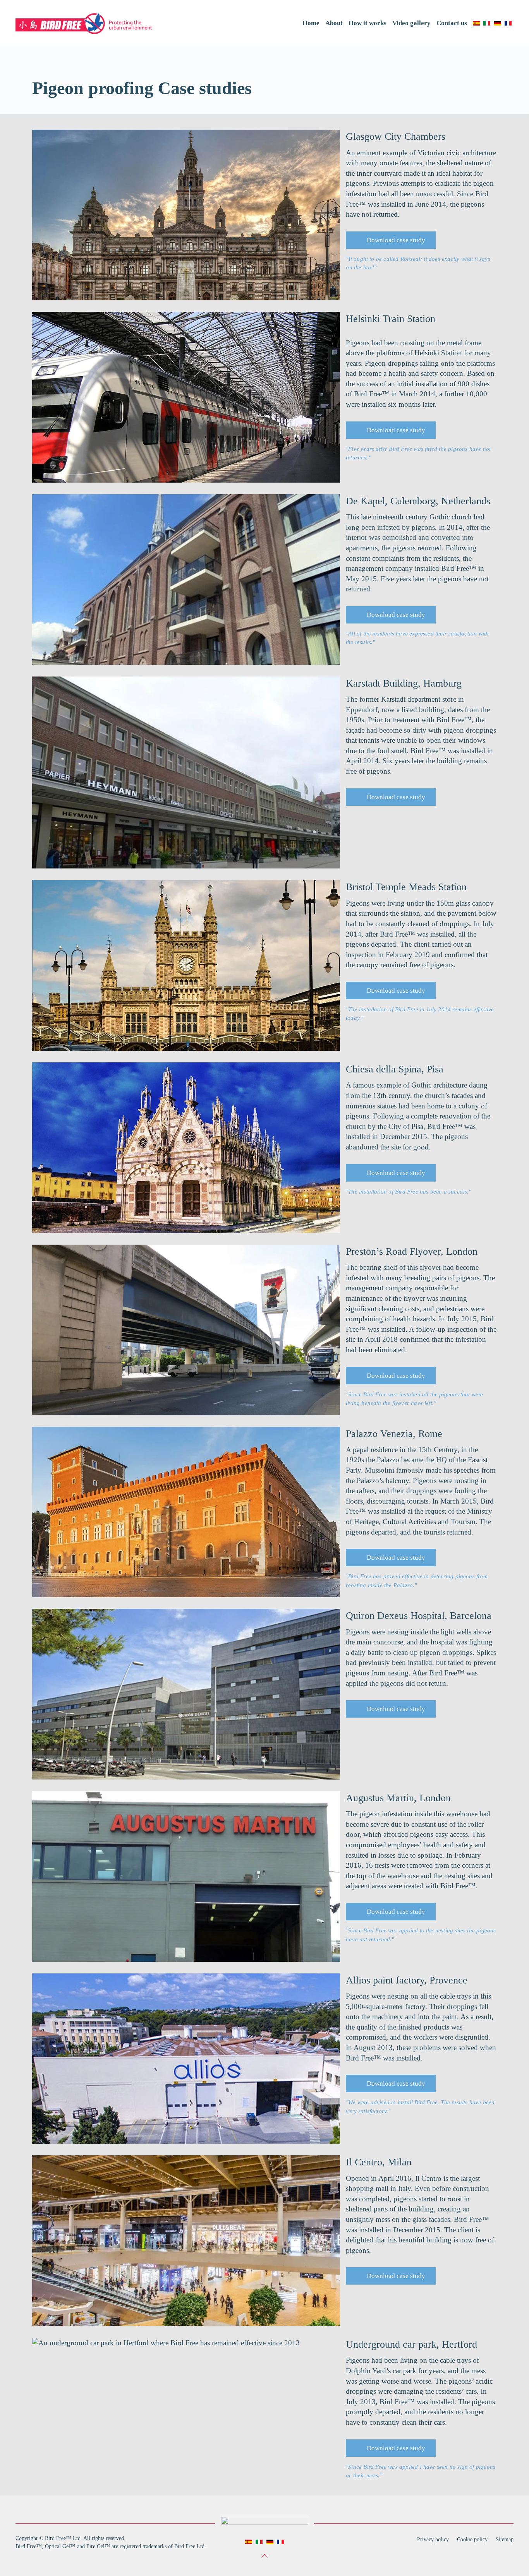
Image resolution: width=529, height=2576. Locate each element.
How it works (368, 23)
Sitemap (505, 2539)
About (334, 23)
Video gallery (411, 23)
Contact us (452, 23)
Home (311, 23)
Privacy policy (433, 2539)
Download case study (394, 240)
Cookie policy (472, 2539)
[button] (264, 2556)
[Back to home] (84, 23)
